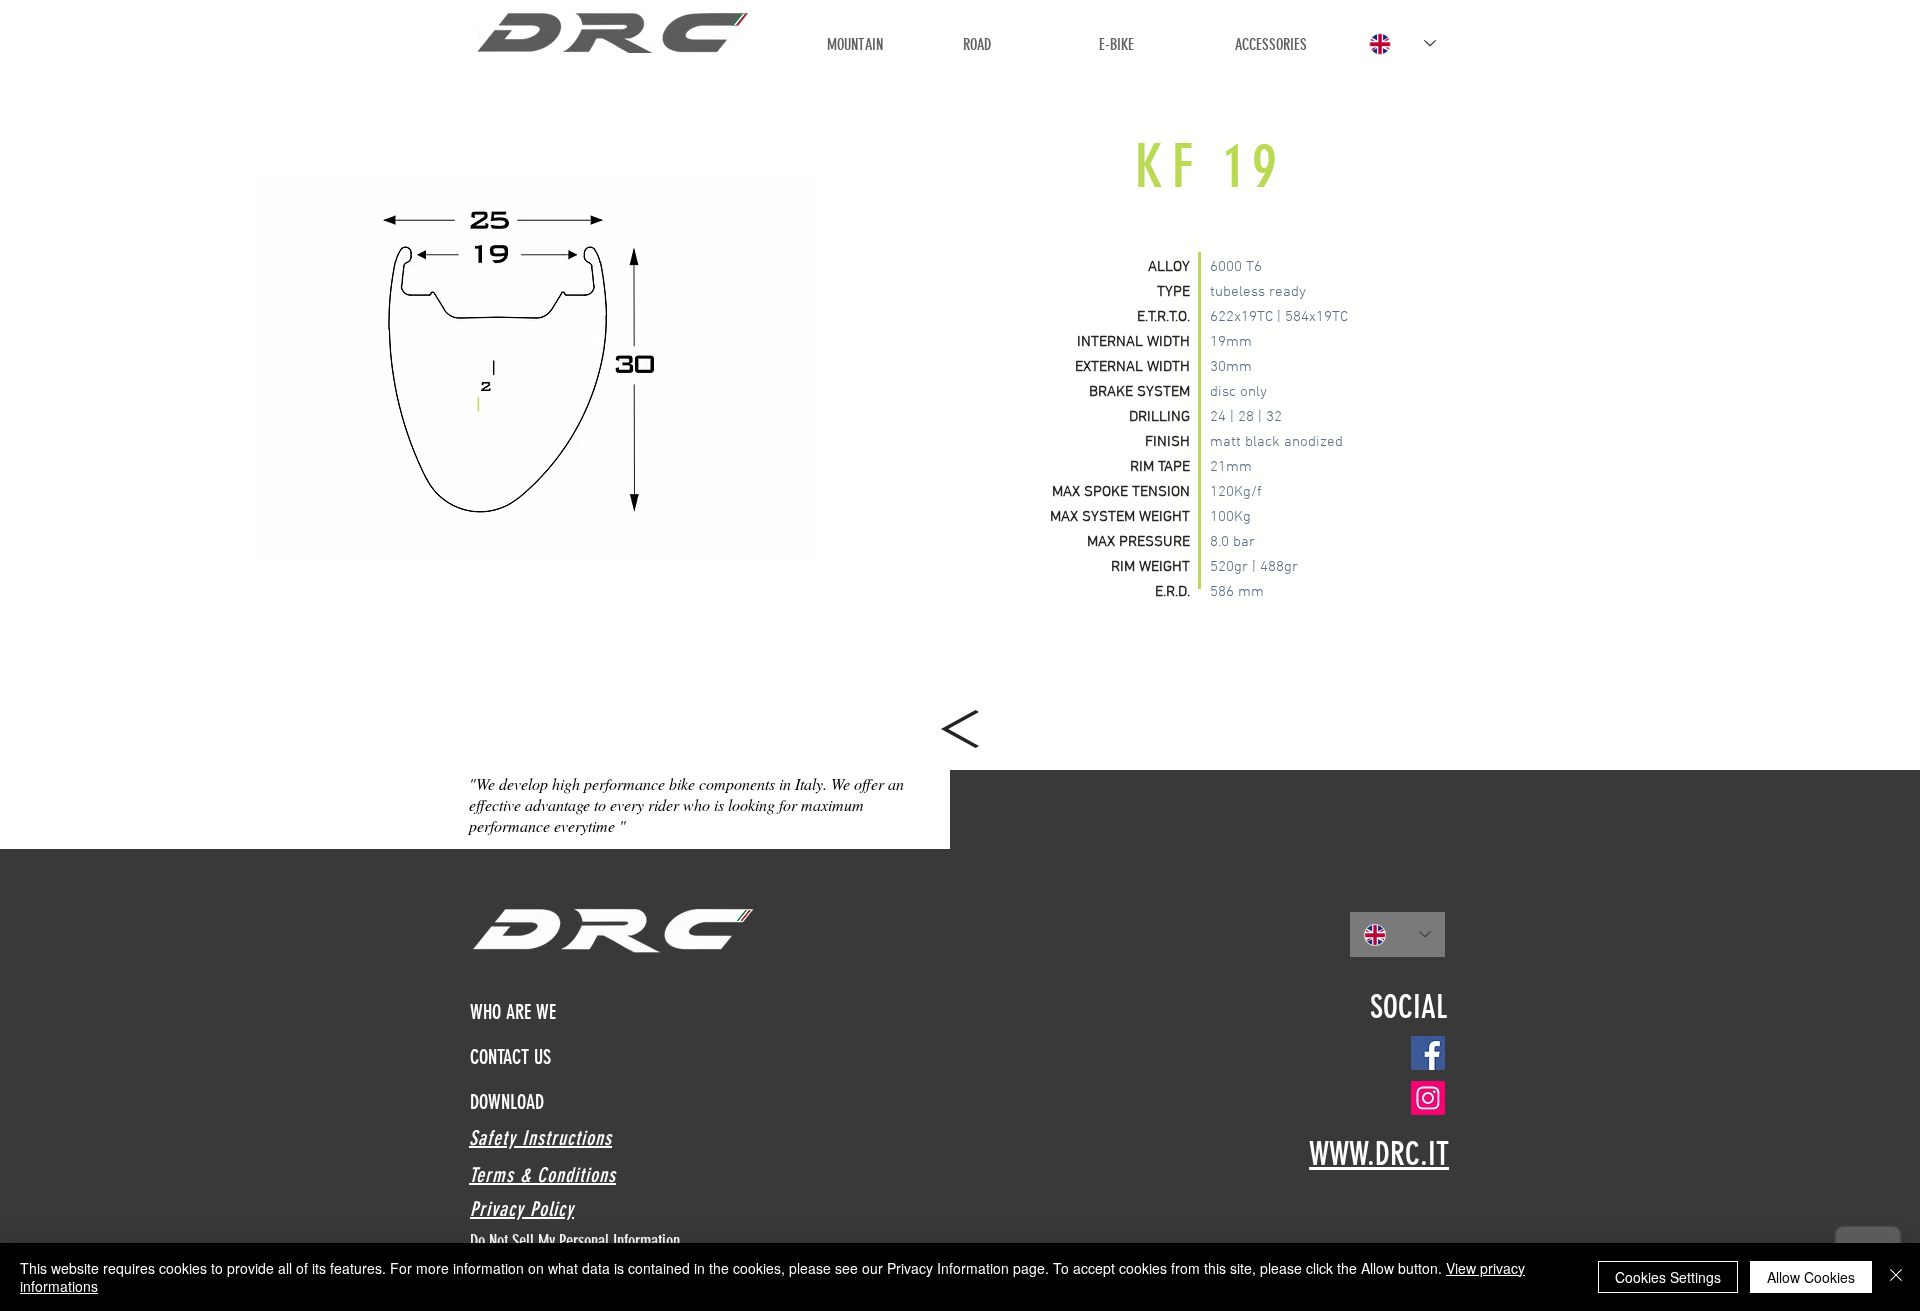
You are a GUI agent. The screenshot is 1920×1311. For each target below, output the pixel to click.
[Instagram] (1428, 1098)
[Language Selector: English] (1402, 43)
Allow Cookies (1811, 1277)
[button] (537, 371)
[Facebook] (1428, 1053)
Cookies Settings (1668, 1277)
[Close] (1896, 1277)
